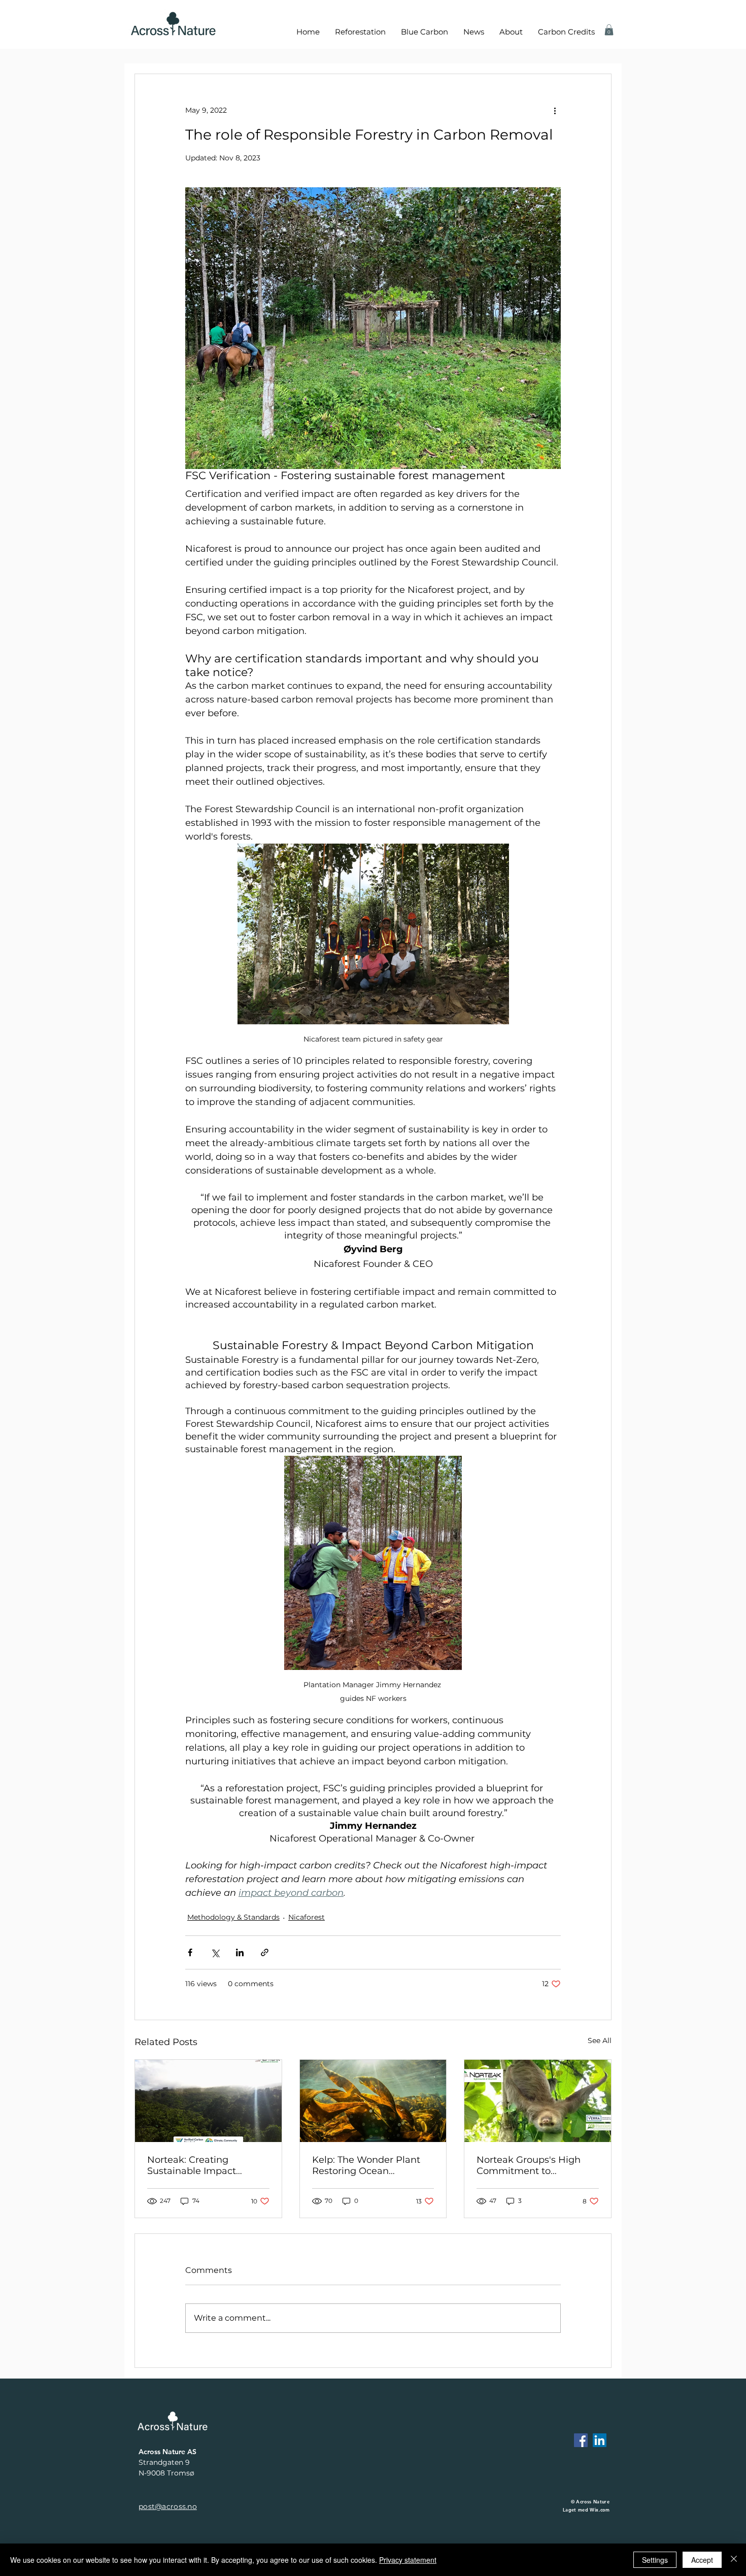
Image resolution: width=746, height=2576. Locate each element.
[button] (609, 30)
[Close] (734, 2560)
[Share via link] (265, 1952)
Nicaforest (307, 1917)
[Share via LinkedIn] (240, 1952)
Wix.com (600, 2510)
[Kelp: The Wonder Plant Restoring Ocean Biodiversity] (373, 2101)
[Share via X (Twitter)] (215, 1952)
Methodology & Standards (233, 1917)
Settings (655, 2560)
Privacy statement (408, 2560)
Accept (702, 2560)
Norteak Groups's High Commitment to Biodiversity (529, 2165)
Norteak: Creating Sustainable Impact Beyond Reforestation (197, 2165)
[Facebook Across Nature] (581, 2440)
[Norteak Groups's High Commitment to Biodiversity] (538, 2101)
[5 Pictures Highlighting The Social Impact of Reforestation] (208, 2101)
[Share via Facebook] (190, 1952)
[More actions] (555, 111)
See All (600, 2040)
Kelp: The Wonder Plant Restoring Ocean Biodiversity (366, 2165)
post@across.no (168, 2506)
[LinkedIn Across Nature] (600, 2440)
